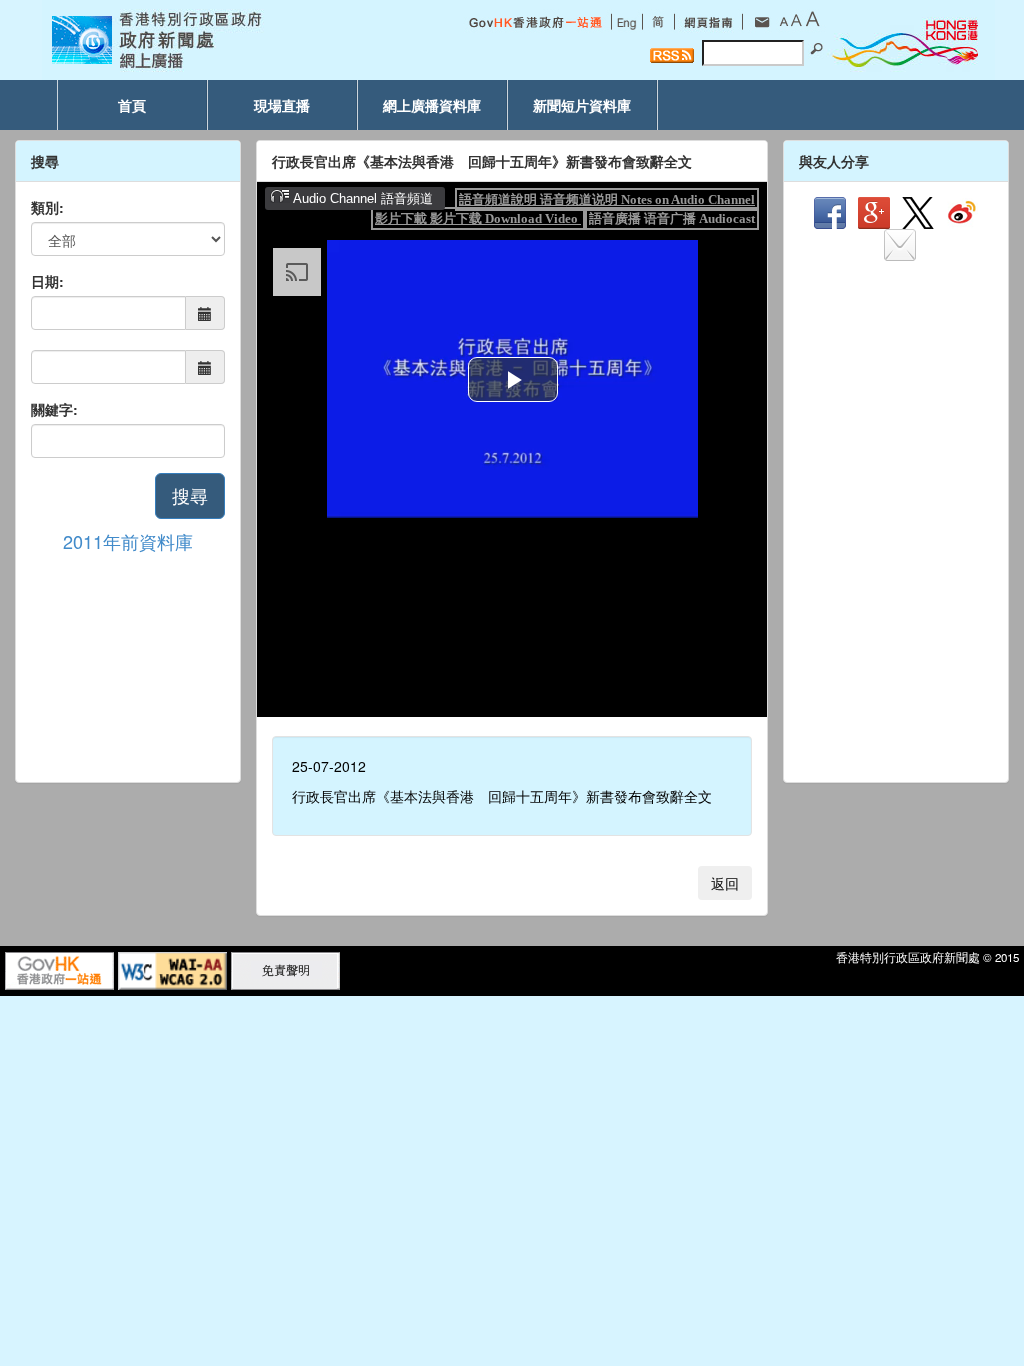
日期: (47, 281)
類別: (47, 207)
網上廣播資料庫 (432, 105)
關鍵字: (54, 409)
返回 (725, 883)
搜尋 (190, 495)
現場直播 (282, 105)
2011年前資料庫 (128, 541)
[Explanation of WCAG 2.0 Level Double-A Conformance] (172, 969)
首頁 (132, 105)
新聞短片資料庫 (582, 105)
